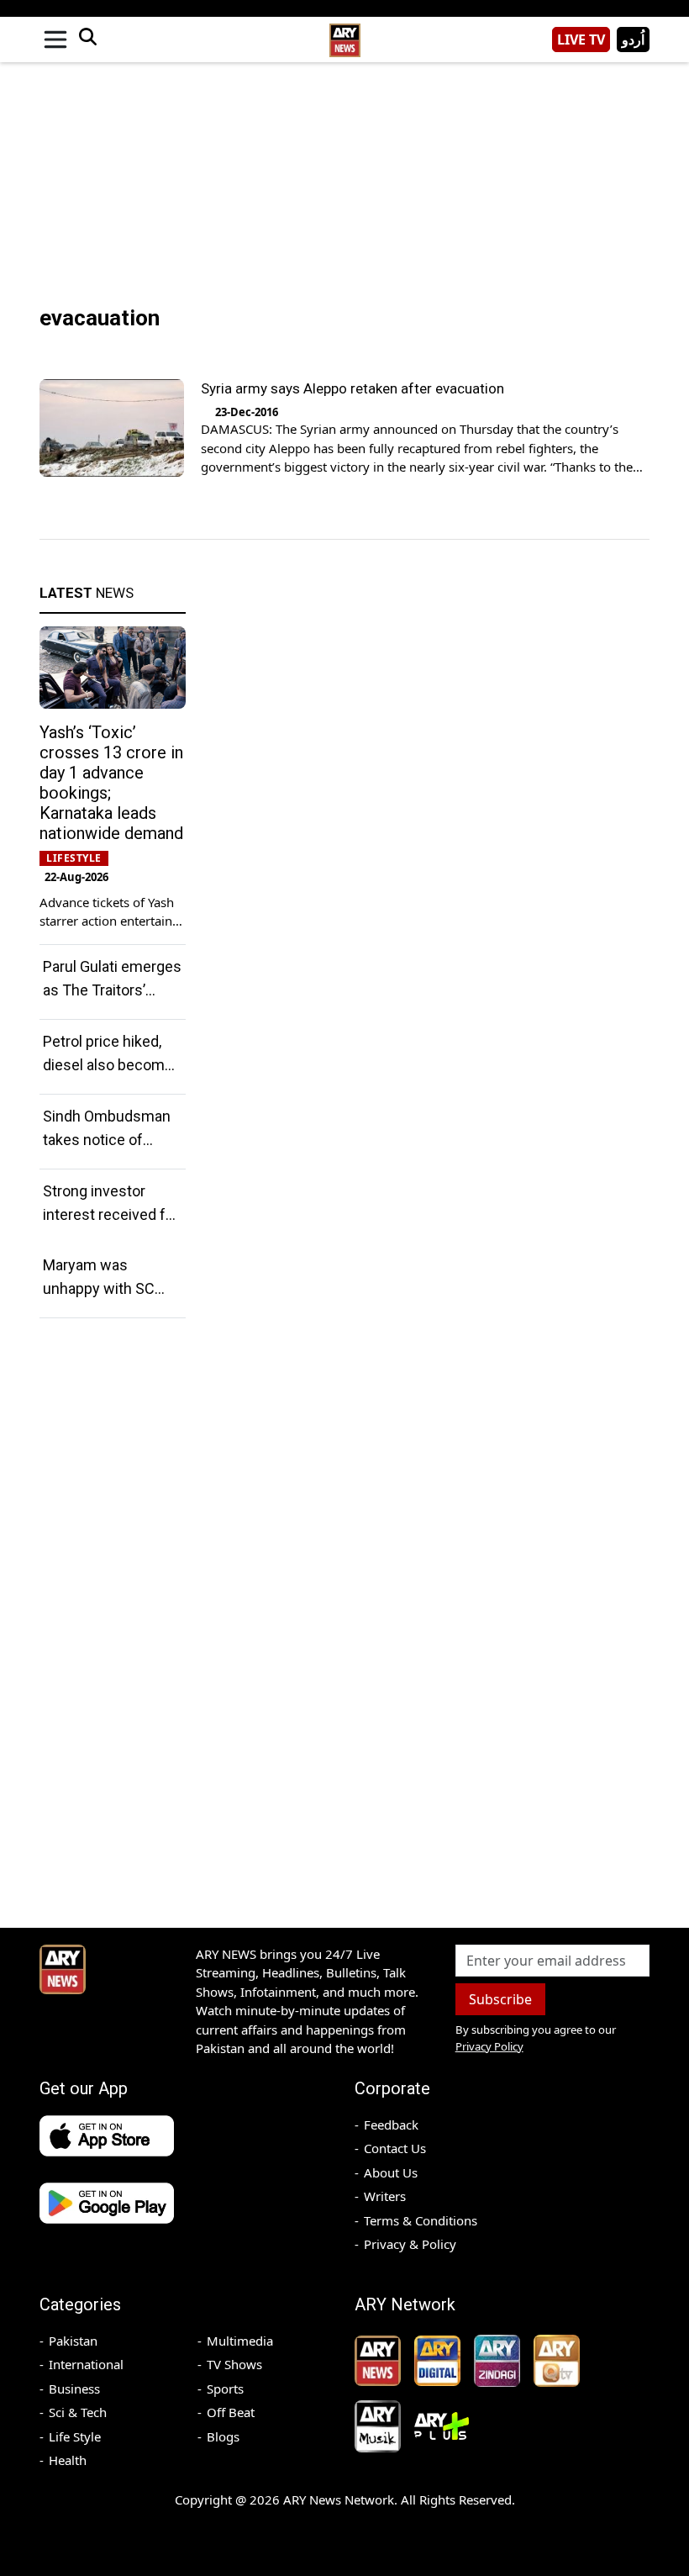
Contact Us (395, 2148)
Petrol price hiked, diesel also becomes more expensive (112, 1065)
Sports (225, 2389)
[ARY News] (344, 33)
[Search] (87, 40)
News (87, 593)
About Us (391, 2172)
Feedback (391, 2125)
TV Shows (234, 2364)
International (86, 2364)
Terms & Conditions (421, 2220)
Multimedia (240, 2341)
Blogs (223, 2436)
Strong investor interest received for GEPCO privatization (111, 1214)
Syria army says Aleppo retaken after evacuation (352, 388)
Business (74, 2389)
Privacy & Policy (410, 2244)
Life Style (75, 2436)
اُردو (633, 40)
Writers (385, 2196)
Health (68, 2460)
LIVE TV (581, 40)
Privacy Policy (489, 2046)
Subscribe (500, 1999)
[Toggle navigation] (55, 40)
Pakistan (73, 2341)
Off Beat (231, 2412)
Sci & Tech (78, 2412)
